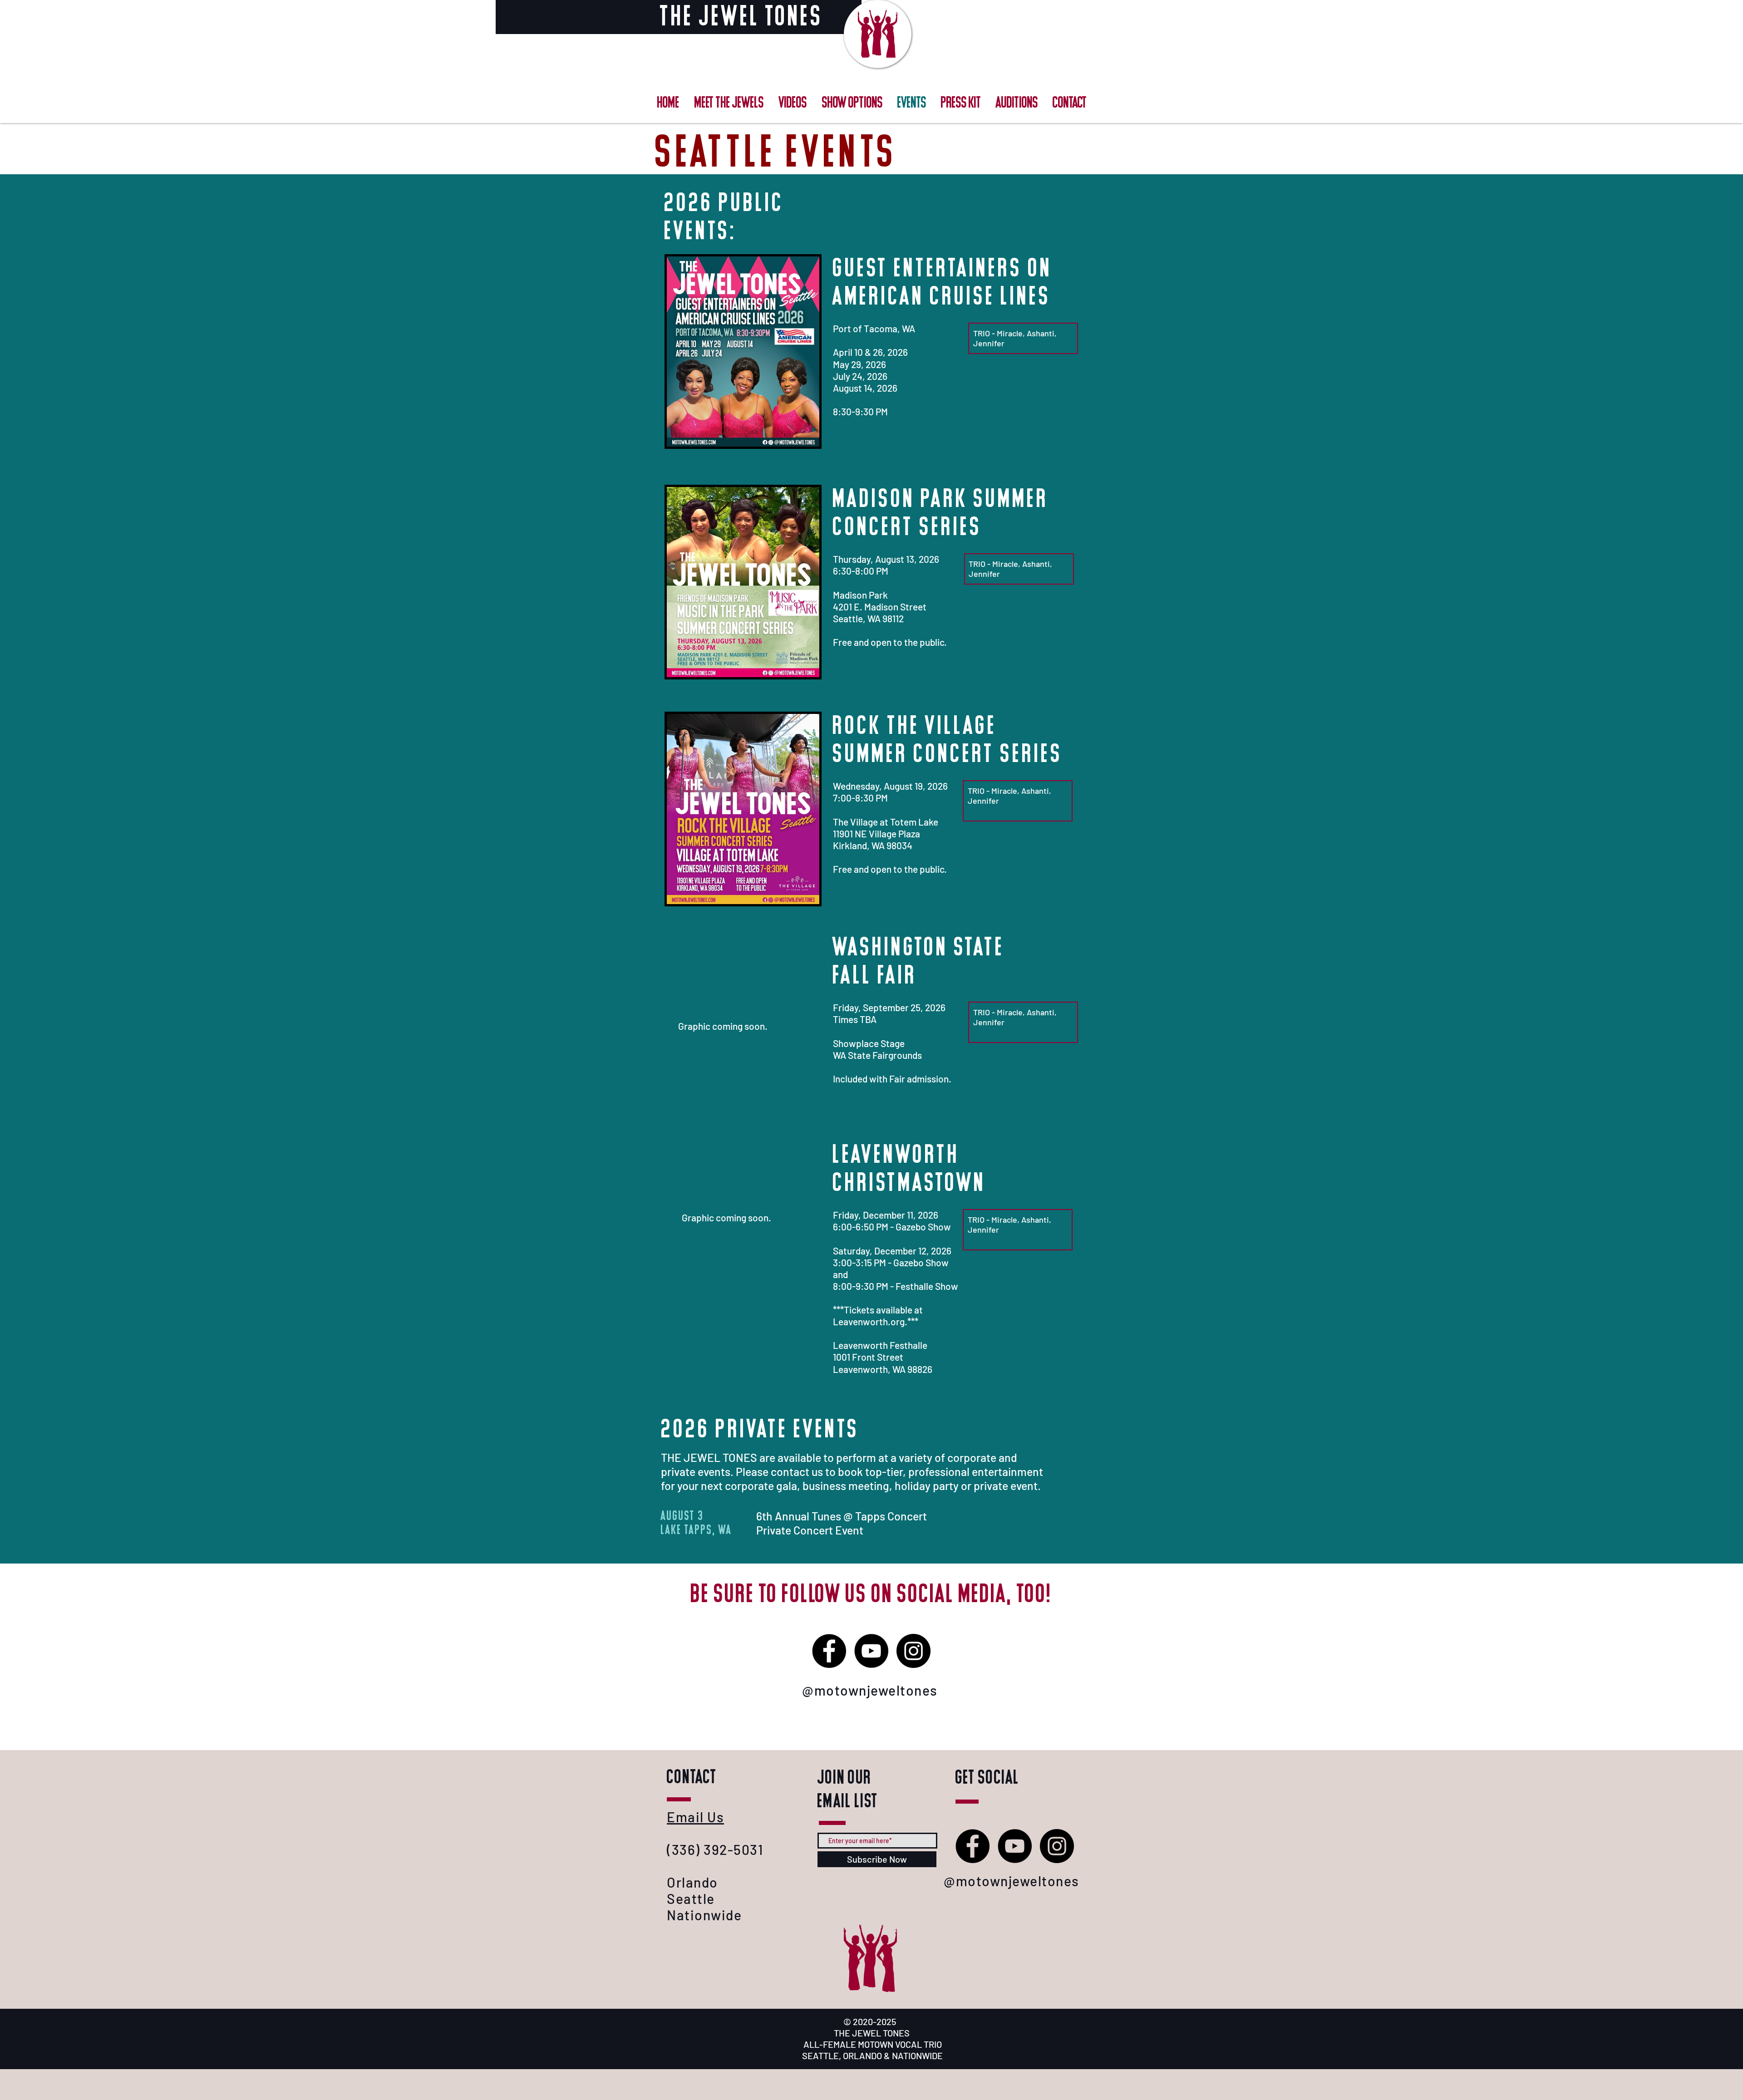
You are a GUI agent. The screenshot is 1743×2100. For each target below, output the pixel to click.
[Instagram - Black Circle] (1057, 1846)
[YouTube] (1015, 1846)
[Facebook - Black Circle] (972, 1846)
